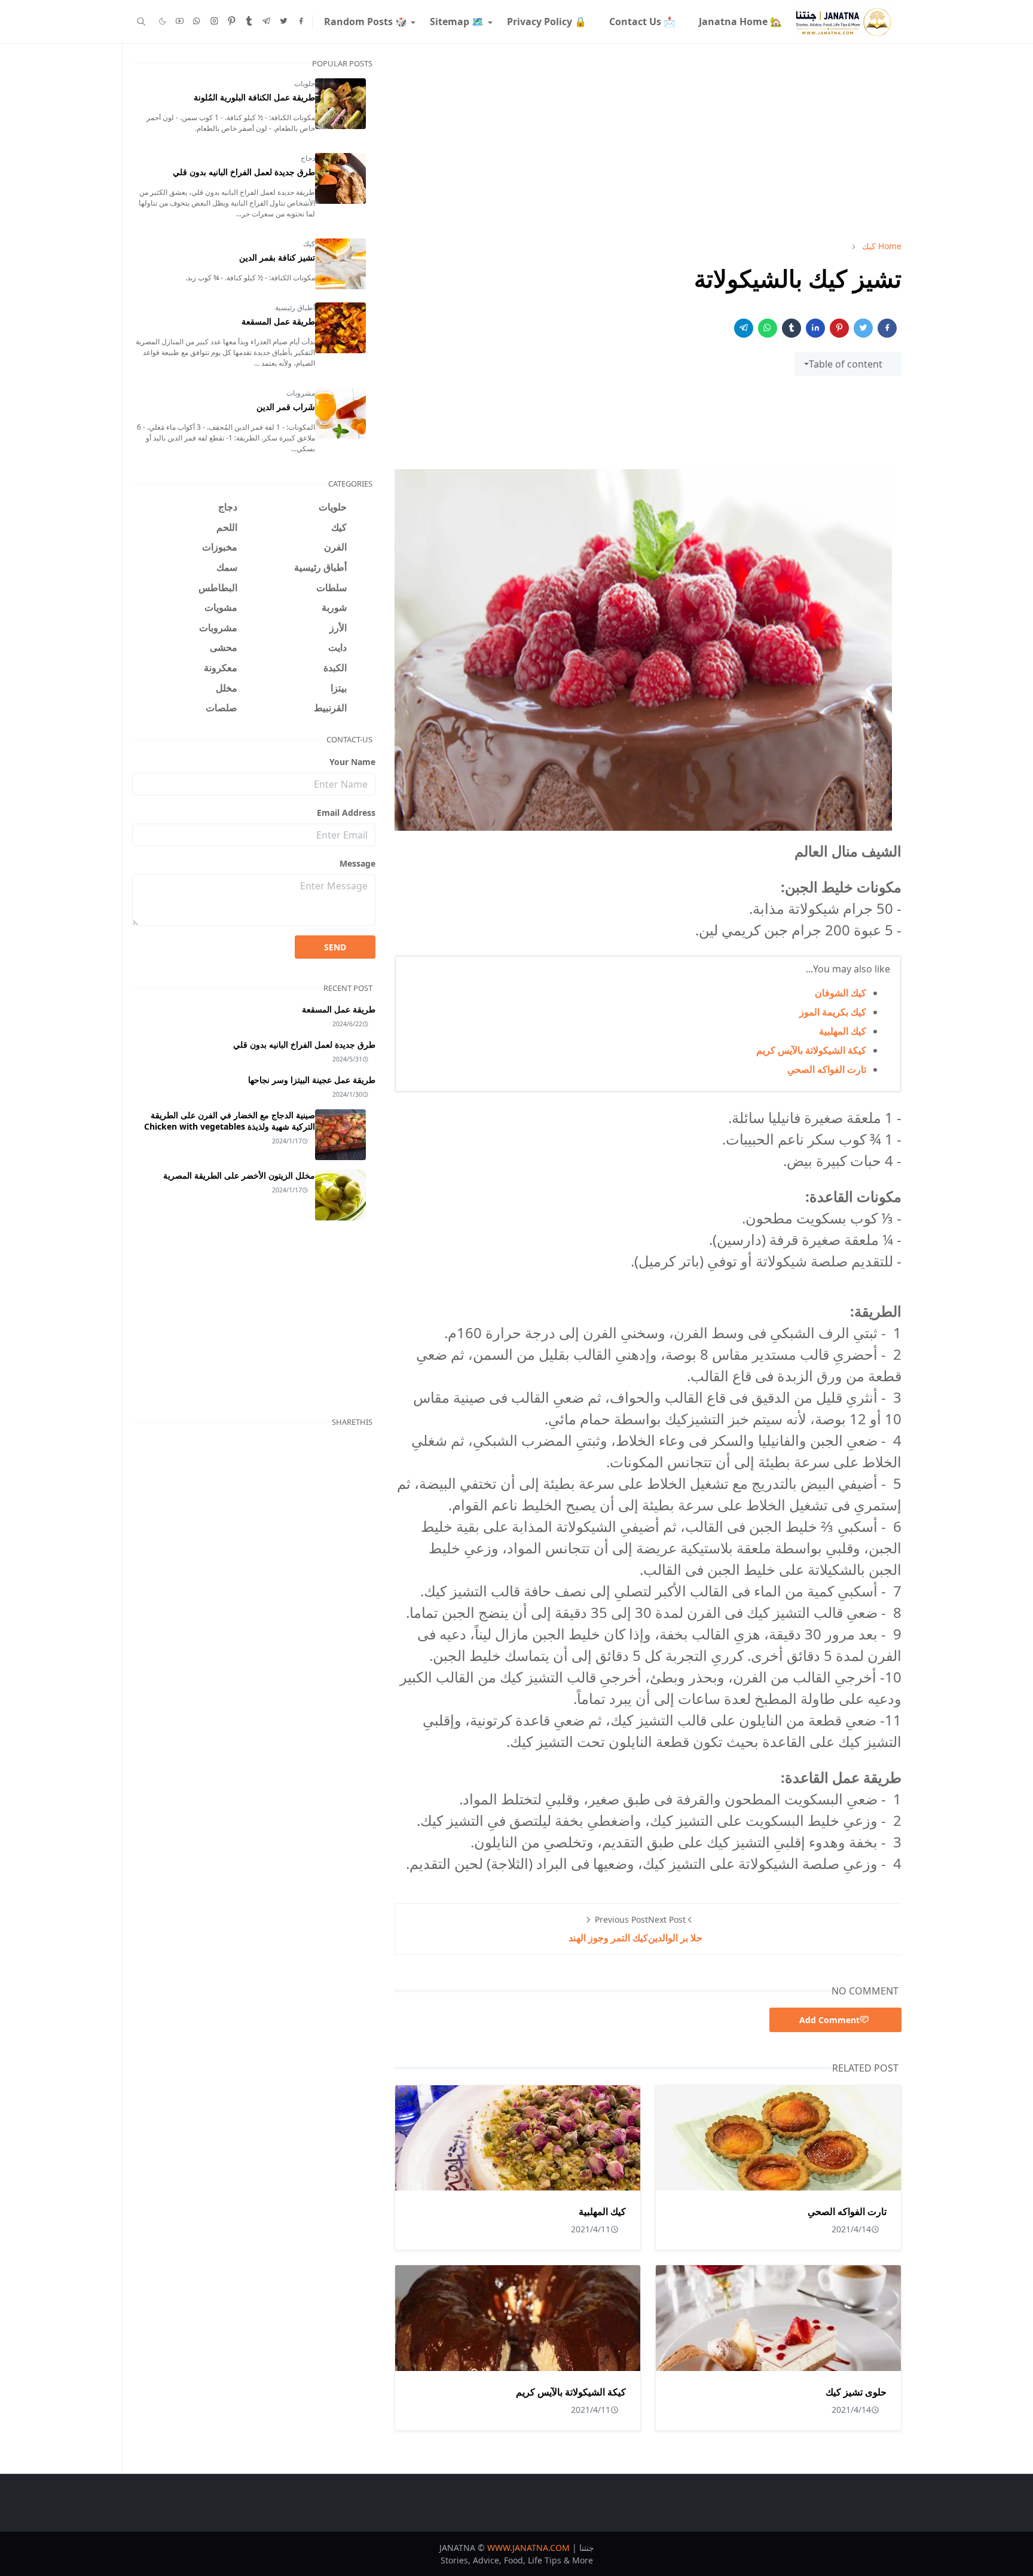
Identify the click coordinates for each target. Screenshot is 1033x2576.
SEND (335, 947)
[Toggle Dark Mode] (163, 21)
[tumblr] (249, 22)
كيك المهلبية (843, 1031)
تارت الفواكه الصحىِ (827, 1069)
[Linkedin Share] (815, 328)
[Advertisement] (648, 142)
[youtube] (180, 22)
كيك (309, 244)
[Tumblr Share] (791, 328)
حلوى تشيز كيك (856, 2392)
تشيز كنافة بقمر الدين (277, 257)
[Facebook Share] (887, 328)
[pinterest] (232, 22)
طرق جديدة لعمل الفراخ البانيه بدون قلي (244, 172)
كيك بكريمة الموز (833, 1012)
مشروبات (301, 393)
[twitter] (284, 22)
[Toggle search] (141, 22)
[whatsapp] (197, 22)
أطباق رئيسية (295, 308)
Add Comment (829, 2020)
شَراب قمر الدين (286, 407)
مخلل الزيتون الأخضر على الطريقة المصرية (239, 1175)
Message (357, 863)
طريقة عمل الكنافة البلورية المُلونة (254, 97)
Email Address (346, 813)
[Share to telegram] (744, 328)
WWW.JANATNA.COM (528, 2548)
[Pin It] (839, 328)
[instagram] (214, 22)
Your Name (352, 762)
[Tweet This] (863, 328)
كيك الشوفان (841, 993)
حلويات (305, 83)
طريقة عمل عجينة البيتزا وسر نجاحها (312, 1080)
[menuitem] (740, 22)
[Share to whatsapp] (768, 328)
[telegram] (266, 22)
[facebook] (301, 22)
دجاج (308, 158)
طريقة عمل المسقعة (278, 321)
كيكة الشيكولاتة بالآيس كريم (811, 1050)
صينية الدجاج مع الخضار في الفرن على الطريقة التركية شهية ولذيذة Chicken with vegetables (230, 1121)
